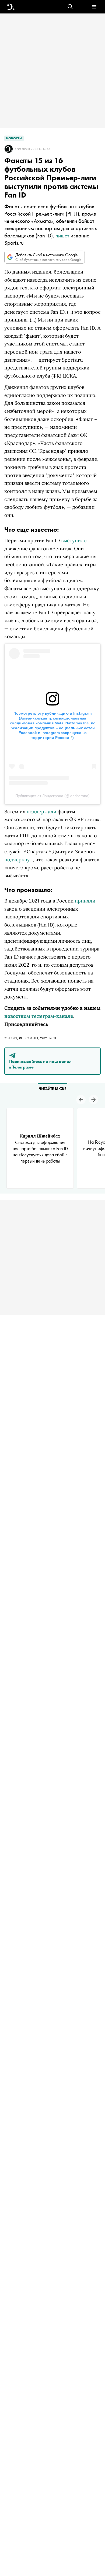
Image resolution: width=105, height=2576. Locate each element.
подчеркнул (19, 860)
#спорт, (12, 1038)
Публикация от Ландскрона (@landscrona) (52, 796)
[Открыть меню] (94, 7)
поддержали (41, 812)
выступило (74, 540)
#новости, (29, 1038)
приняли (85, 901)
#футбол (48, 1038)
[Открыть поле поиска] (70, 7)
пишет (62, 235)
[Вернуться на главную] (11, 7)
